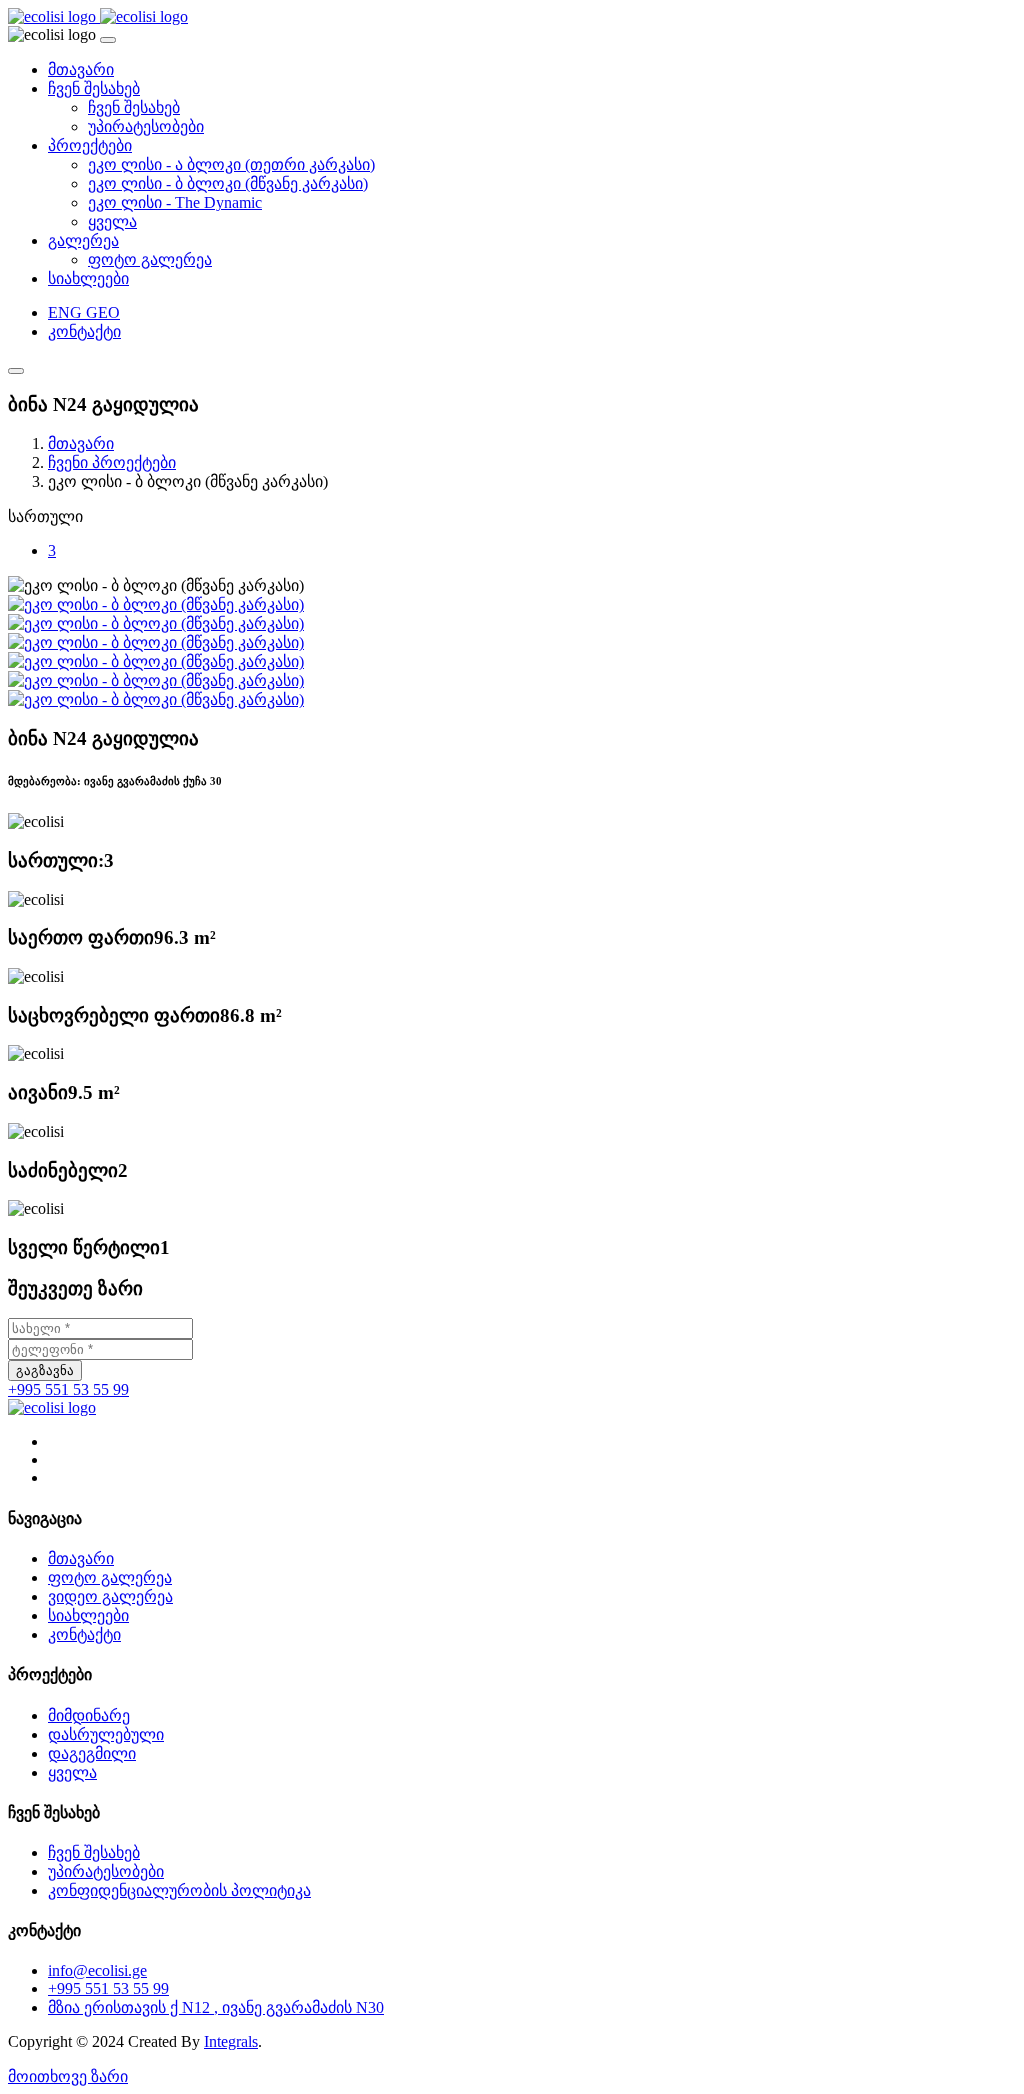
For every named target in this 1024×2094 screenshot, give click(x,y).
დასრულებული (106, 1734)
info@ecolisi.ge (97, 1970)
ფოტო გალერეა (150, 259)
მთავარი (81, 69)
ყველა (112, 221)
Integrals (231, 2041)
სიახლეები (88, 278)
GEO (103, 312)
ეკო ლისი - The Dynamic (175, 202)
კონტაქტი (84, 331)
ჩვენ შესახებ (94, 88)
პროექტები (90, 145)
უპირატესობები (146, 126)
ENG (67, 312)
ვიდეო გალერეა (110, 1596)
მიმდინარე (89, 1715)
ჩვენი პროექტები (112, 462)
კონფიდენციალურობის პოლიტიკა (179, 1890)
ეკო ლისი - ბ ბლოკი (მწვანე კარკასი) (228, 183)
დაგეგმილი (92, 1753)
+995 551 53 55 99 (68, 1389)
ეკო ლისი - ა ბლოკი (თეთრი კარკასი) (231, 164)
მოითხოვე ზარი (68, 2076)
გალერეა (83, 240)
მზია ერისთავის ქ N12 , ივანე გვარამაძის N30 (216, 2007)
